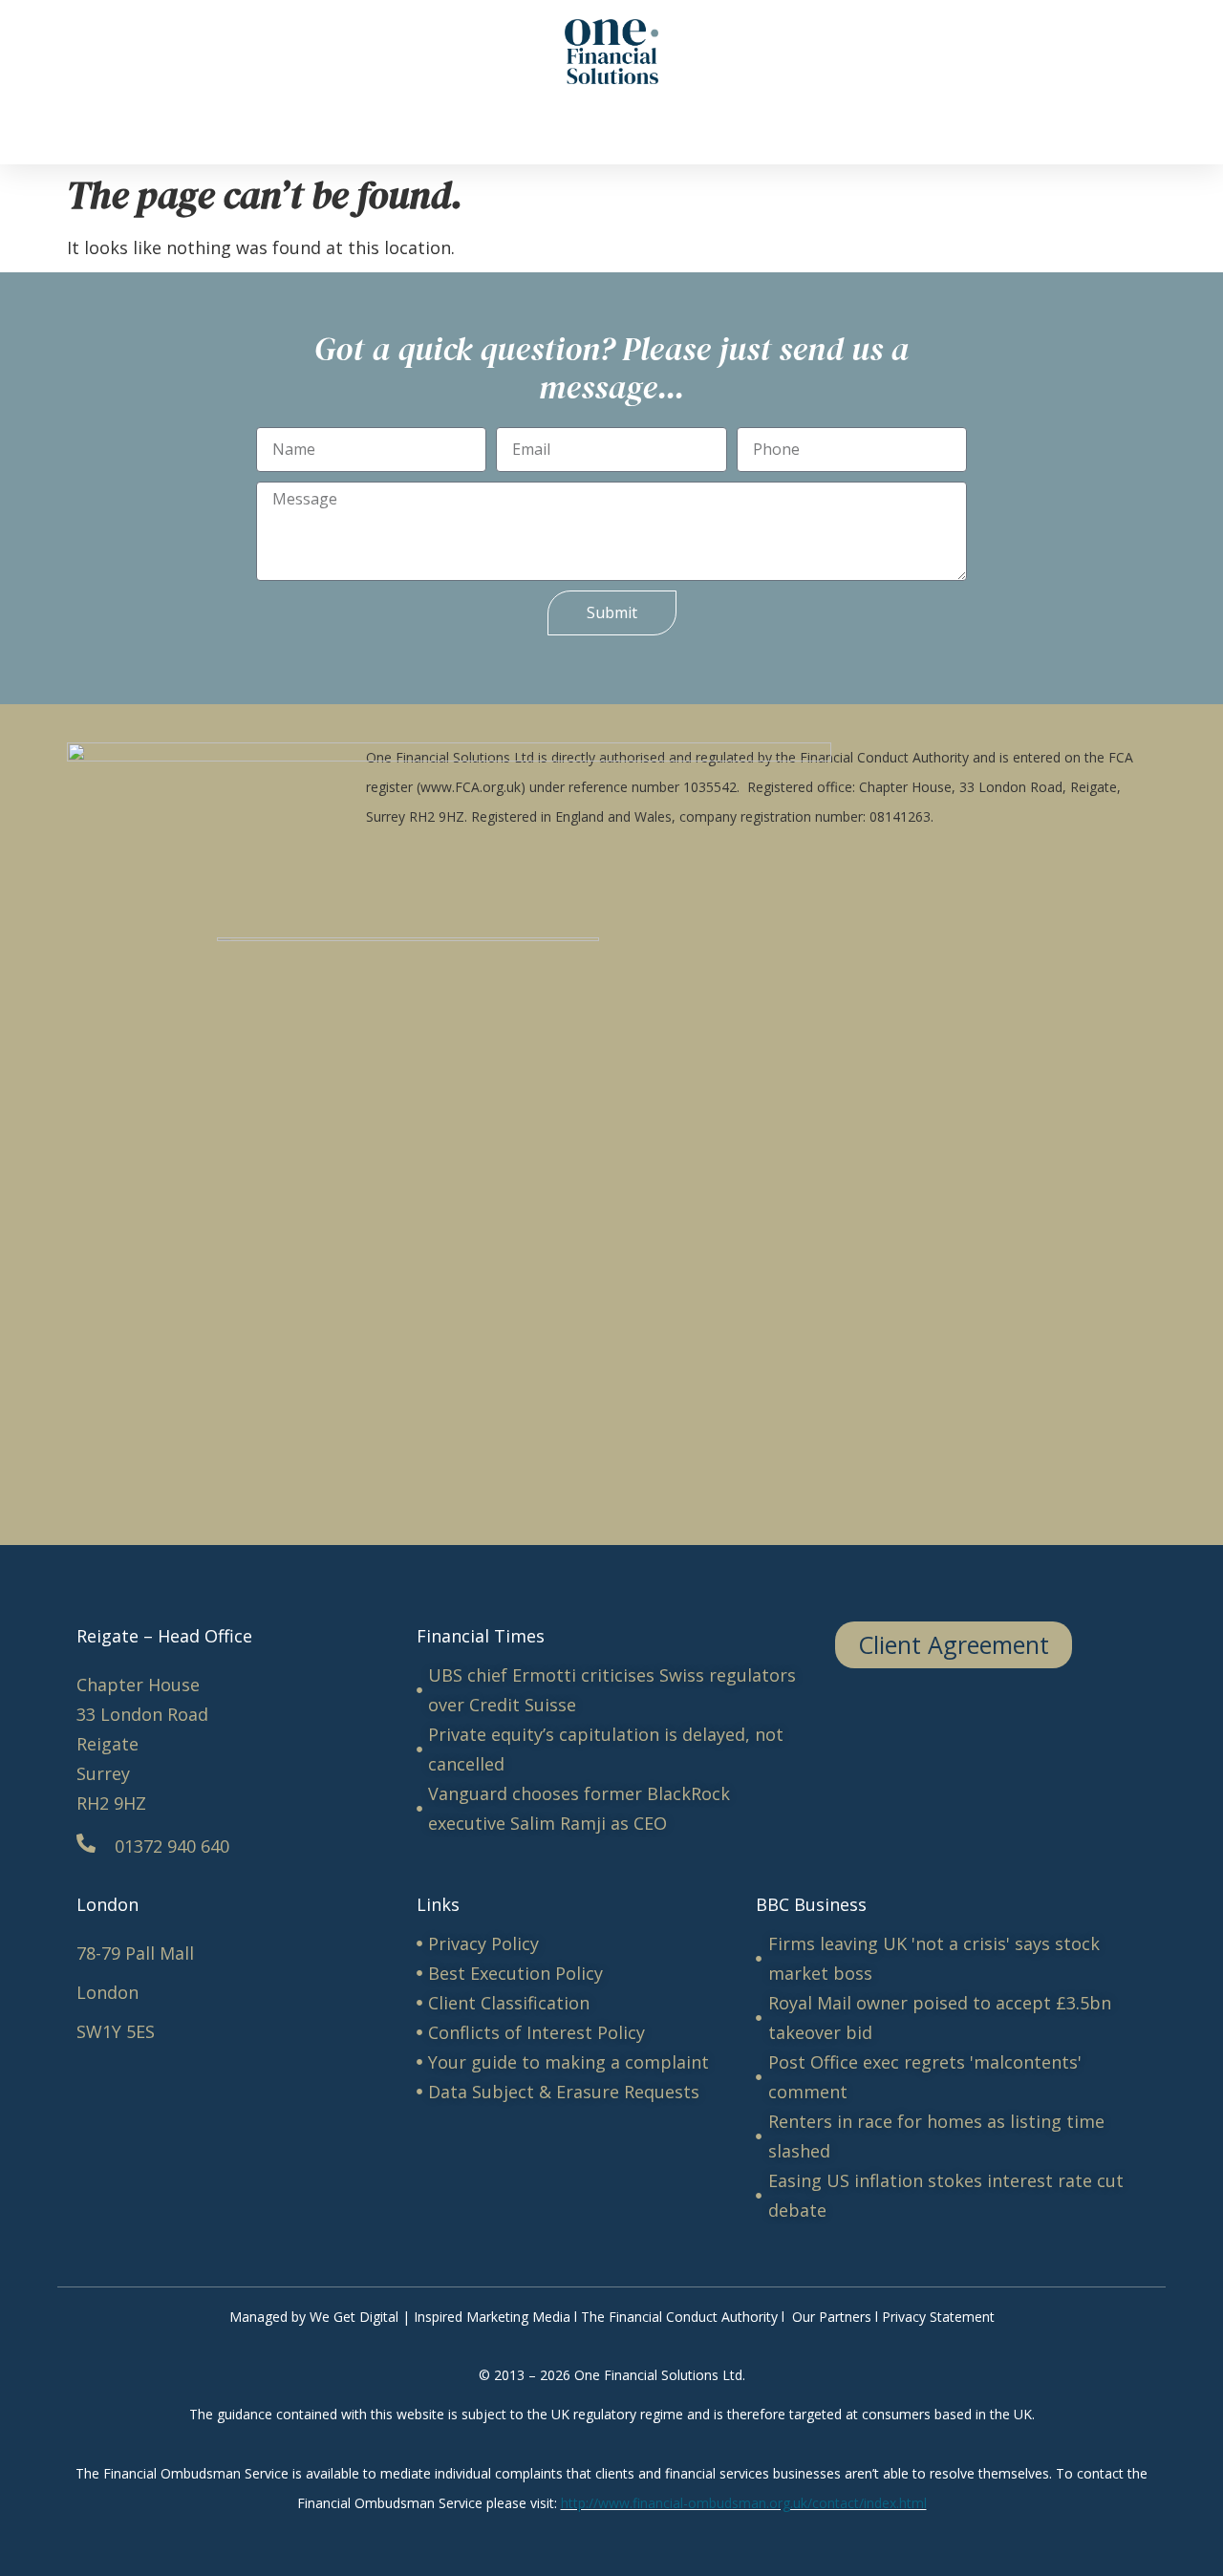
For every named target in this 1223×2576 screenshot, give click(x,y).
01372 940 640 (172, 1846)
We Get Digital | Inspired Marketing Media (440, 2317)
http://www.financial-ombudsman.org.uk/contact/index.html (744, 2503)
